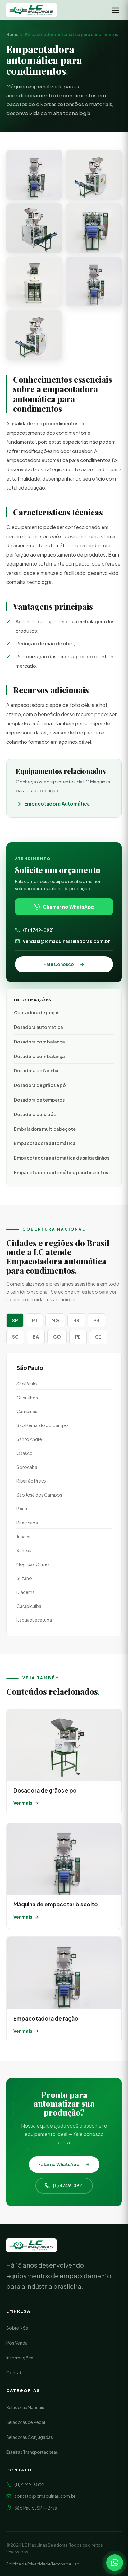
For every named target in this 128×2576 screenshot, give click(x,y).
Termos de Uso (65, 2564)
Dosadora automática (39, 1027)
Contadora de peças (37, 1012)
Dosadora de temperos (39, 1100)
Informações (20, 2358)
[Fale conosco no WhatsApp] (115, 2563)
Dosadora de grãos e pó (40, 1085)
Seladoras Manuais (25, 2407)
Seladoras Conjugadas (30, 2437)
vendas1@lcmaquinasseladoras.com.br (66, 941)
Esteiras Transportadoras (32, 2452)
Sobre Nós (17, 2328)
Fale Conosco (59, 964)
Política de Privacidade (28, 2564)
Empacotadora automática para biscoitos (61, 1172)
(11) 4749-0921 (38, 930)
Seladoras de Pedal (26, 2422)
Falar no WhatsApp (59, 2164)
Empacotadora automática (45, 1143)
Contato (15, 2372)
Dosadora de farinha (36, 1070)
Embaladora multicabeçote (45, 1129)
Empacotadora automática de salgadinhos (62, 1158)
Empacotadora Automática (57, 803)
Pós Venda (17, 2343)
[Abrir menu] (116, 10)
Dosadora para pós (35, 1114)
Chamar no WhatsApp (69, 907)
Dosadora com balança (39, 1042)
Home (12, 34)
